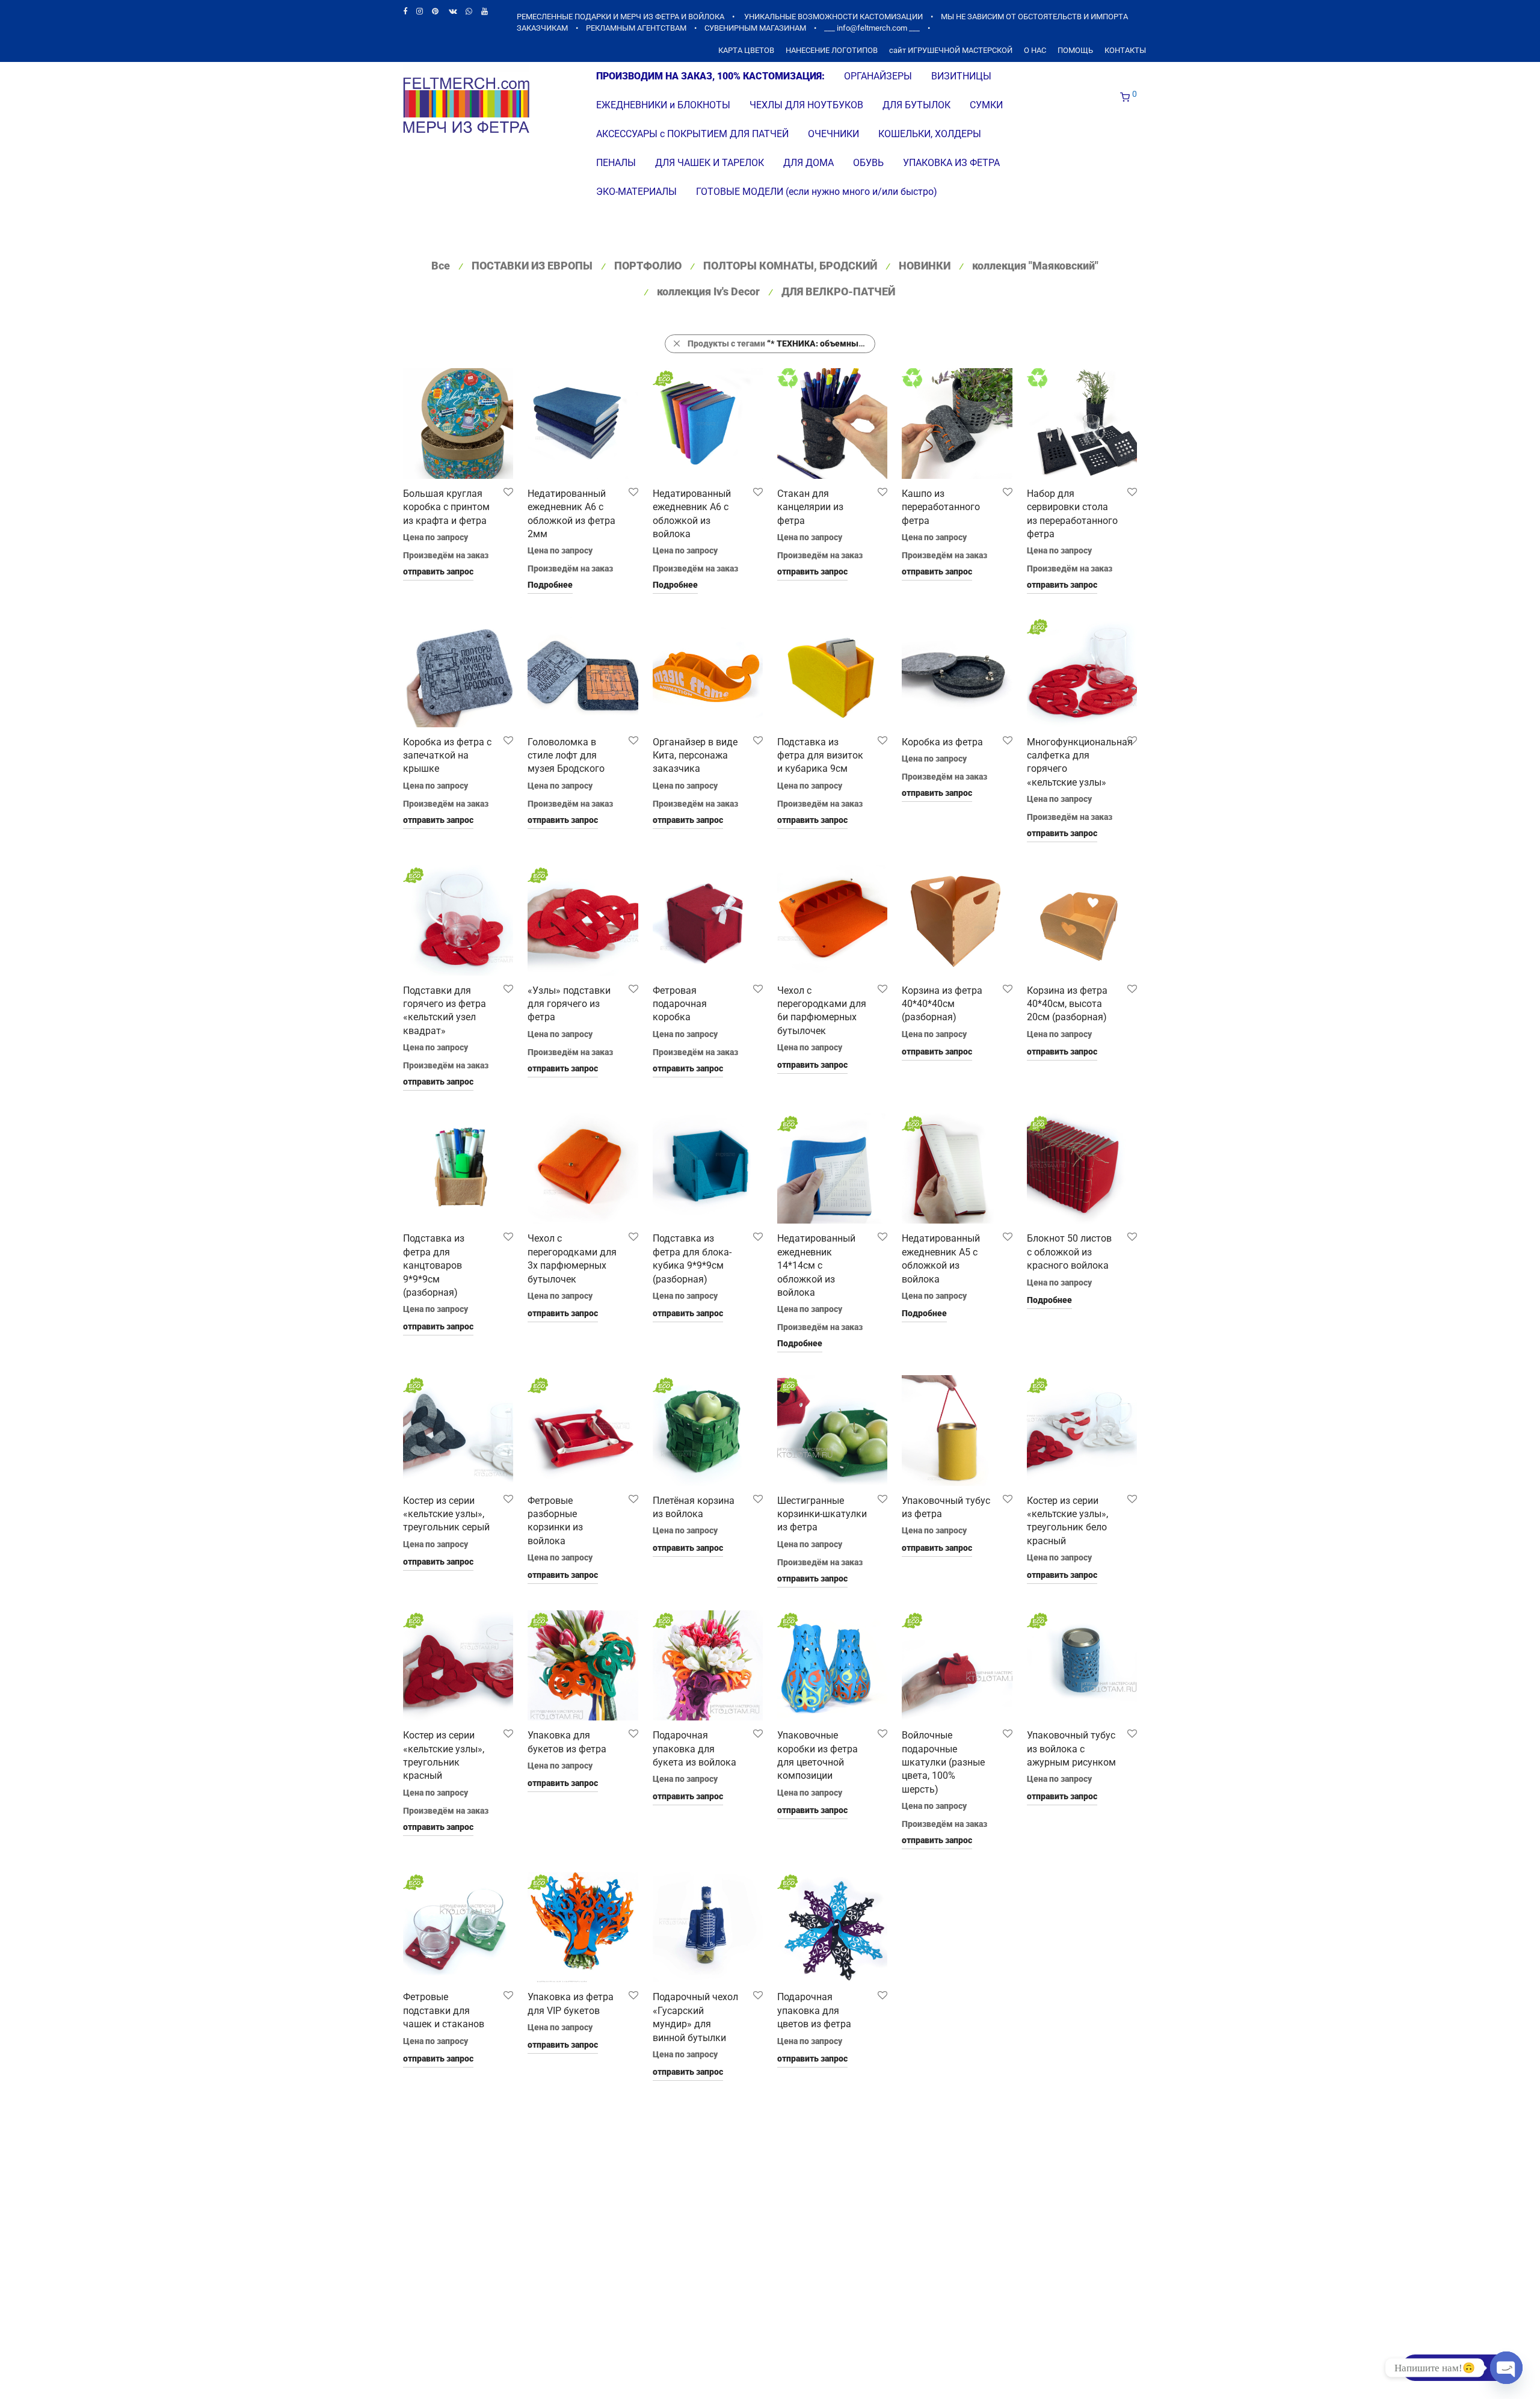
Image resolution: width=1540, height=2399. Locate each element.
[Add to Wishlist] (507, 492)
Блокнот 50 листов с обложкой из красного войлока (1069, 1252)
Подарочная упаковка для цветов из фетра (814, 2010)
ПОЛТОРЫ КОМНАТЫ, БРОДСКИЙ (790, 266)
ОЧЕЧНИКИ (833, 134)
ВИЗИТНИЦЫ (961, 76)
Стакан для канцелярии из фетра (810, 507)
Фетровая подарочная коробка (680, 1004)
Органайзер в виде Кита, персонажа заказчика (695, 756)
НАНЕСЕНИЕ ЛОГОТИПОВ (832, 51)
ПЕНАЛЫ (616, 163)
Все (441, 266)
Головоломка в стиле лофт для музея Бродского (566, 756)
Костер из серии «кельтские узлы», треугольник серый (446, 1514)
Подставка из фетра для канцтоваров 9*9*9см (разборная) (434, 1265)
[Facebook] (405, 11)
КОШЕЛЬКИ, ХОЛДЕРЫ (930, 134)
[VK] (453, 11)
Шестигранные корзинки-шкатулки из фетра (822, 1514)
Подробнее (550, 585)
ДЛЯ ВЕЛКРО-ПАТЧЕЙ (838, 291)
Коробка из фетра (942, 742)
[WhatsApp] (469, 11)
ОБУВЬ (868, 163)
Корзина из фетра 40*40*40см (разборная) (942, 1004)
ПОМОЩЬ (1075, 51)
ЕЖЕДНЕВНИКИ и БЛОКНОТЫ (663, 105)
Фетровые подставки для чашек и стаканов (444, 2010)
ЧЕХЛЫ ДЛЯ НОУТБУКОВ (806, 105)
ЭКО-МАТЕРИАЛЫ (636, 192)
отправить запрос (438, 571)
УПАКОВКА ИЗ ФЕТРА (951, 163)
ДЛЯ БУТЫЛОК (916, 105)
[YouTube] (485, 11)
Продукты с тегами (781, 343)
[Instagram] (420, 11)
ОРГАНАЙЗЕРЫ (878, 76)
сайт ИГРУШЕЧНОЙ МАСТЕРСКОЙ (951, 51)
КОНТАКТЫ (1125, 51)
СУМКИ (986, 105)
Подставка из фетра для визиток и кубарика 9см (820, 756)
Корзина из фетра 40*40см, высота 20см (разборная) (1067, 1004)
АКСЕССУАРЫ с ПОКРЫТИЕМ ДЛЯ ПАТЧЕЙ (692, 134)
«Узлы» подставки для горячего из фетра (569, 1004)
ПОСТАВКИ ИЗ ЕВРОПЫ (532, 266)
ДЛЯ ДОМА (808, 163)
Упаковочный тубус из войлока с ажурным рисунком (1071, 1749)
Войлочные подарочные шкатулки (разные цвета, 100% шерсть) (943, 1762)
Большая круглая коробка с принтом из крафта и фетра (446, 507)
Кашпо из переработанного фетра (941, 507)
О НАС (1035, 51)
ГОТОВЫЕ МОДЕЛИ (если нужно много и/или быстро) (817, 192)
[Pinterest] (436, 11)
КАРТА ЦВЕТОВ (746, 51)
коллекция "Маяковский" (1035, 266)
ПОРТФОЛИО (648, 266)
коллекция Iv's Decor (708, 291)
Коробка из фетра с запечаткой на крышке (447, 756)
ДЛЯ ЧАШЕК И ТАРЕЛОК (710, 163)
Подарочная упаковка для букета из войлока (695, 1749)
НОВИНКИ (925, 266)
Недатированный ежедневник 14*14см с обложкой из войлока (816, 1265)
